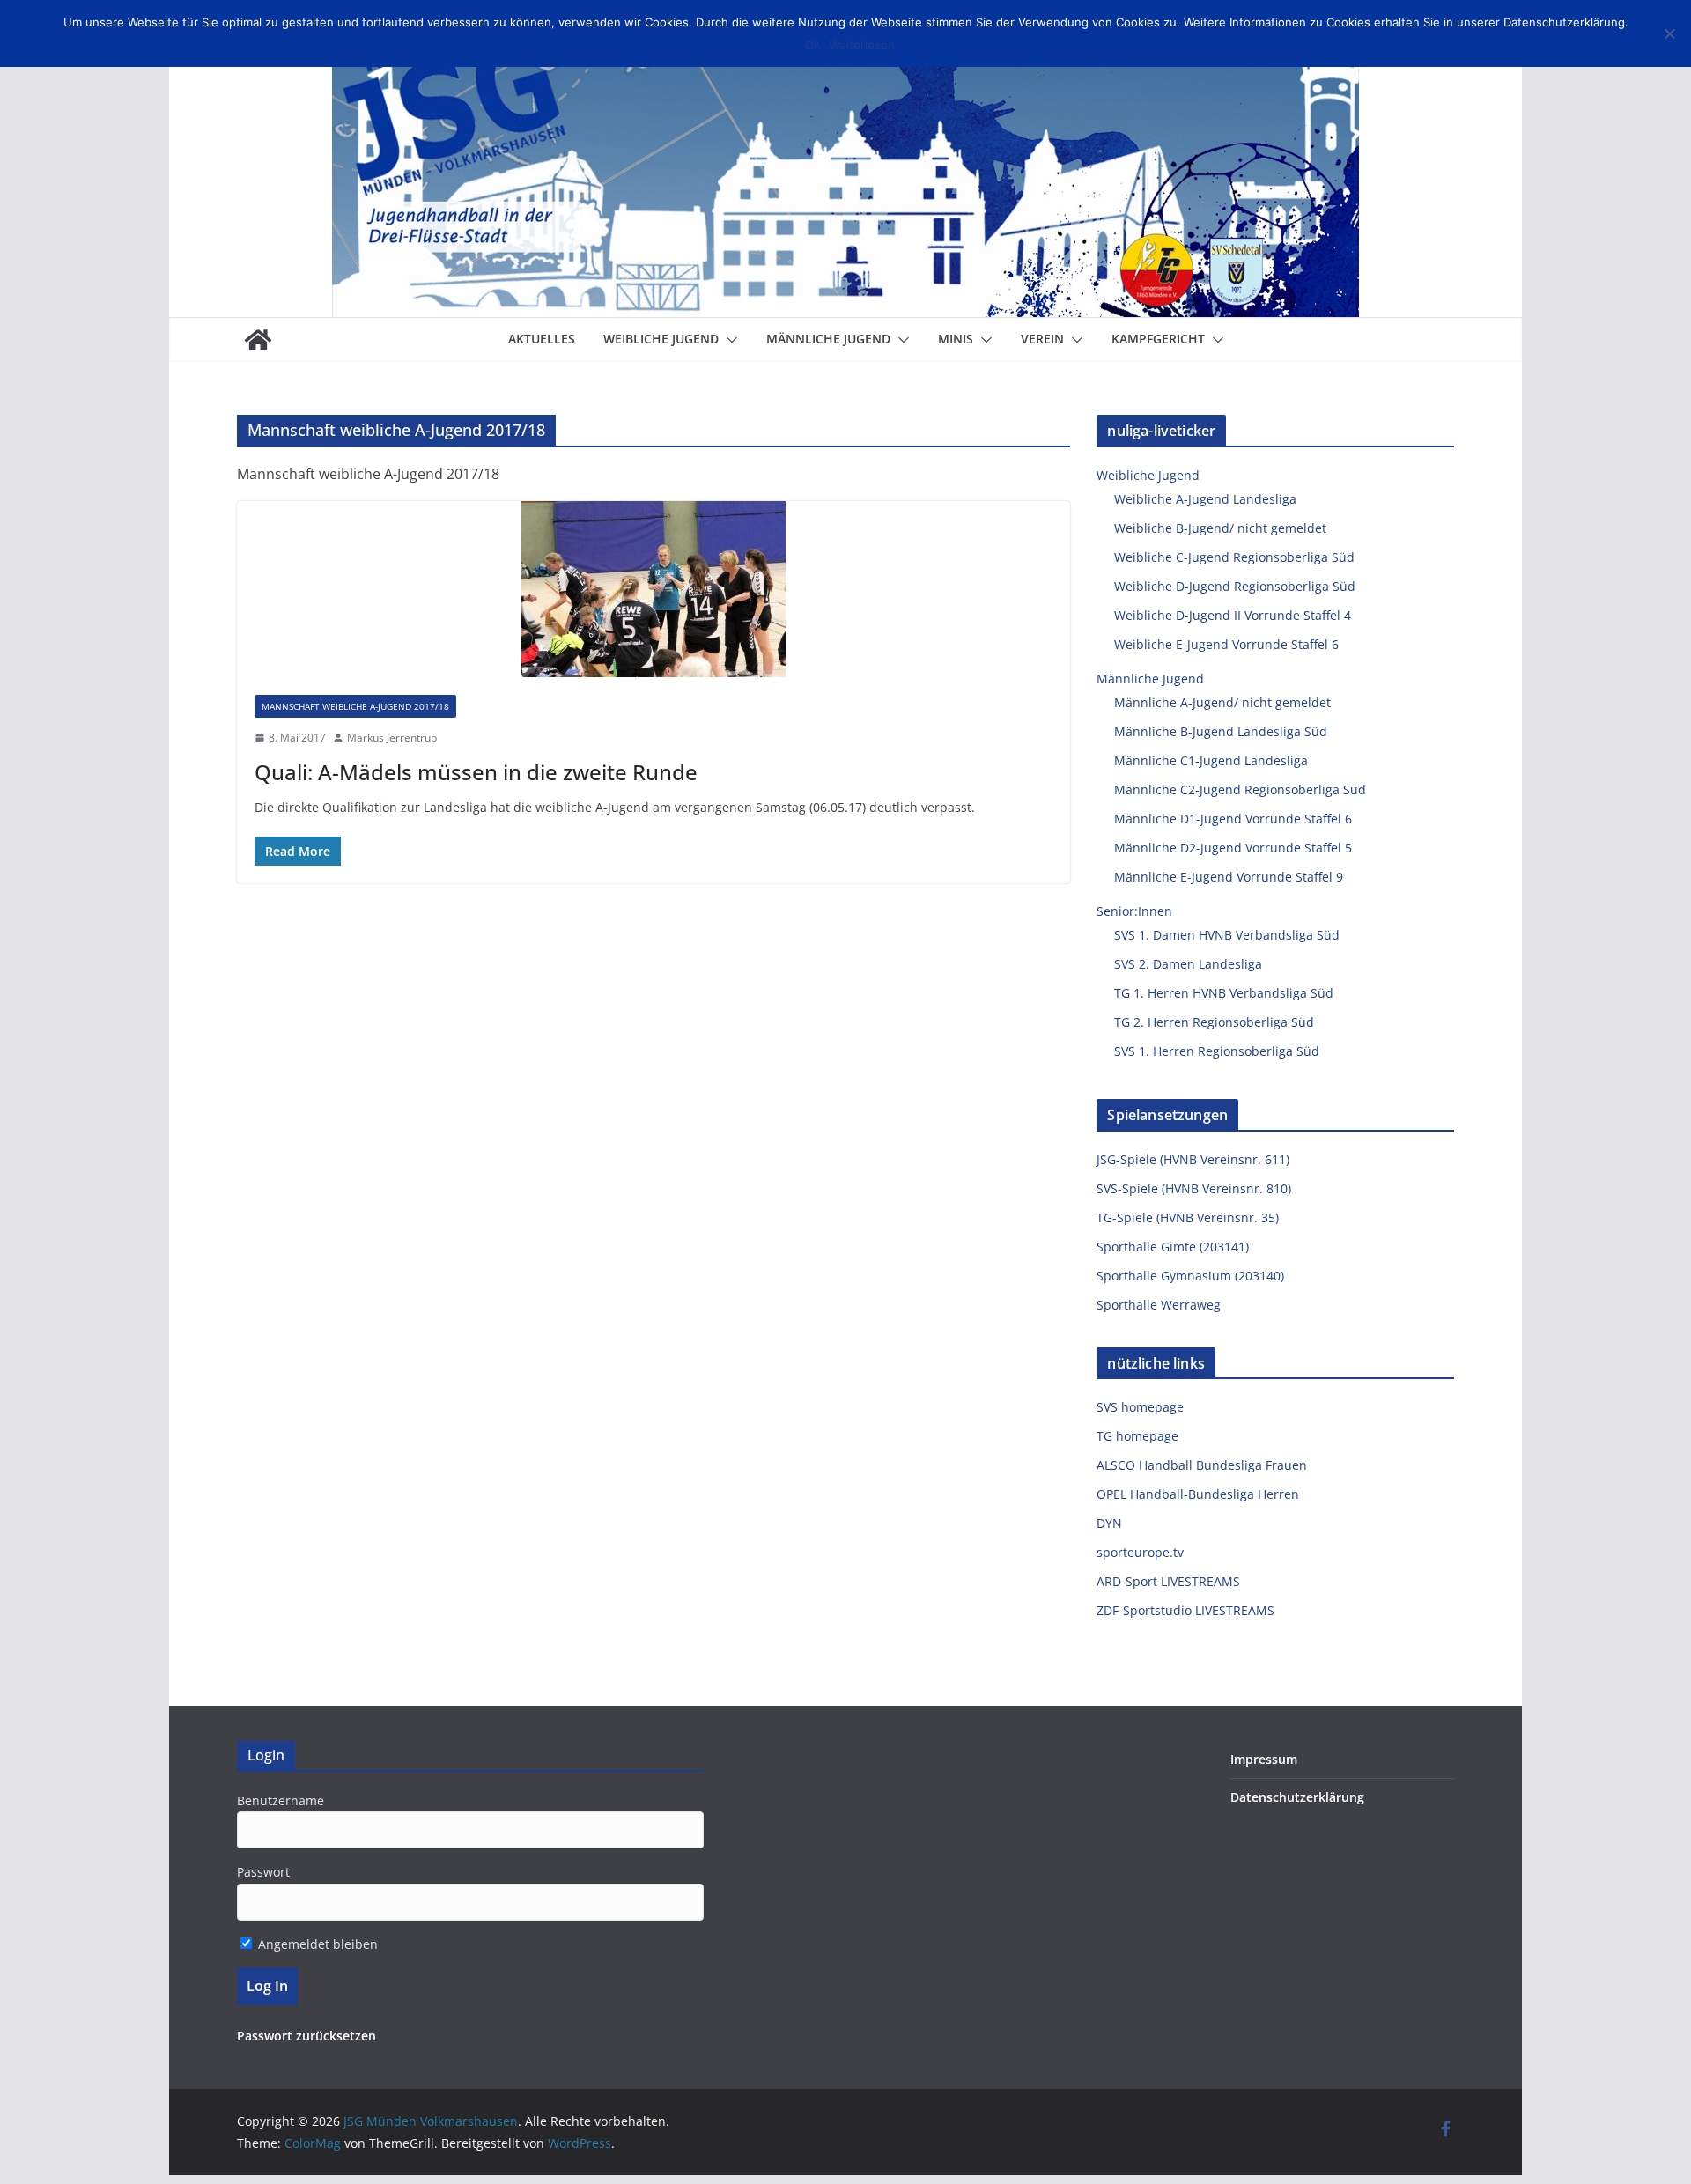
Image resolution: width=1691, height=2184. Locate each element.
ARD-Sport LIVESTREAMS (1168, 1581)
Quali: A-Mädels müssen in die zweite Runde (476, 772)
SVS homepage (1140, 1407)
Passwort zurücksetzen (306, 2036)
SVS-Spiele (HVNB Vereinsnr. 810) (1194, 1188)
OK (813, 45)
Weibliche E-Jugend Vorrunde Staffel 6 (1226, 644)
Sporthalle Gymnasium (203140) (1190, 1276)
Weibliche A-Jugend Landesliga (1205, 499)
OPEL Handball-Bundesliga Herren (1198, 1494)
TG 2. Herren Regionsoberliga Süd (1214, 1022)
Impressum (1264, 1759)
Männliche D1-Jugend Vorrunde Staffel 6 (1233, 819)
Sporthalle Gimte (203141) (1173, 1247)
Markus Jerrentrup (392, 738)
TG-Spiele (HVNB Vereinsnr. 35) (1188, 1217)
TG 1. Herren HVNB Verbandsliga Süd (1224, 993)
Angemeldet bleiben (316, 1944)
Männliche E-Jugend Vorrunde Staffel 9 (1229, 877)
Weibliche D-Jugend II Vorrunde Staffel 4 (1233, 615)
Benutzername (281, 1800)
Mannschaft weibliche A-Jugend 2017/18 (355, 706)
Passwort (263, 1872)
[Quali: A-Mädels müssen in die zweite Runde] (654, 589)
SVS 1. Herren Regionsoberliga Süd (1217, 1051)
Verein (1042, 339)
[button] (728, 340)
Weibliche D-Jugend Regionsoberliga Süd (1235, 586)
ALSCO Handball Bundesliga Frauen (1202, 1465)
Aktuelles (542, 339)
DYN (1109, 1523)
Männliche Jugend (828, 339)
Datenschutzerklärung (1297, 1797)
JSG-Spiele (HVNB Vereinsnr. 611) (1193, 1159)
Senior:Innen (1134, 911)
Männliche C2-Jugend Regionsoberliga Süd (1240, 789)
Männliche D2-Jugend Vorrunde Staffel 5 (1233, 848)
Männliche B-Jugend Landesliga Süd (1221, 731)
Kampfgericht (1158, 339)
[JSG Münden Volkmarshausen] (258, 340)
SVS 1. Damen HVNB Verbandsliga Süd (1227, 935)
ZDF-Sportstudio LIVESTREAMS (1185, 1610)
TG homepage (1137, 1436)
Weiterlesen (862, 45)
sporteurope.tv (1140, 1552)
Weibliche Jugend (661, 339)
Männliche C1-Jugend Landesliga (1211, 760)
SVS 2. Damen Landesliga (1188, 964)
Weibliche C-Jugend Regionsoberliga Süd (1234, 557)
